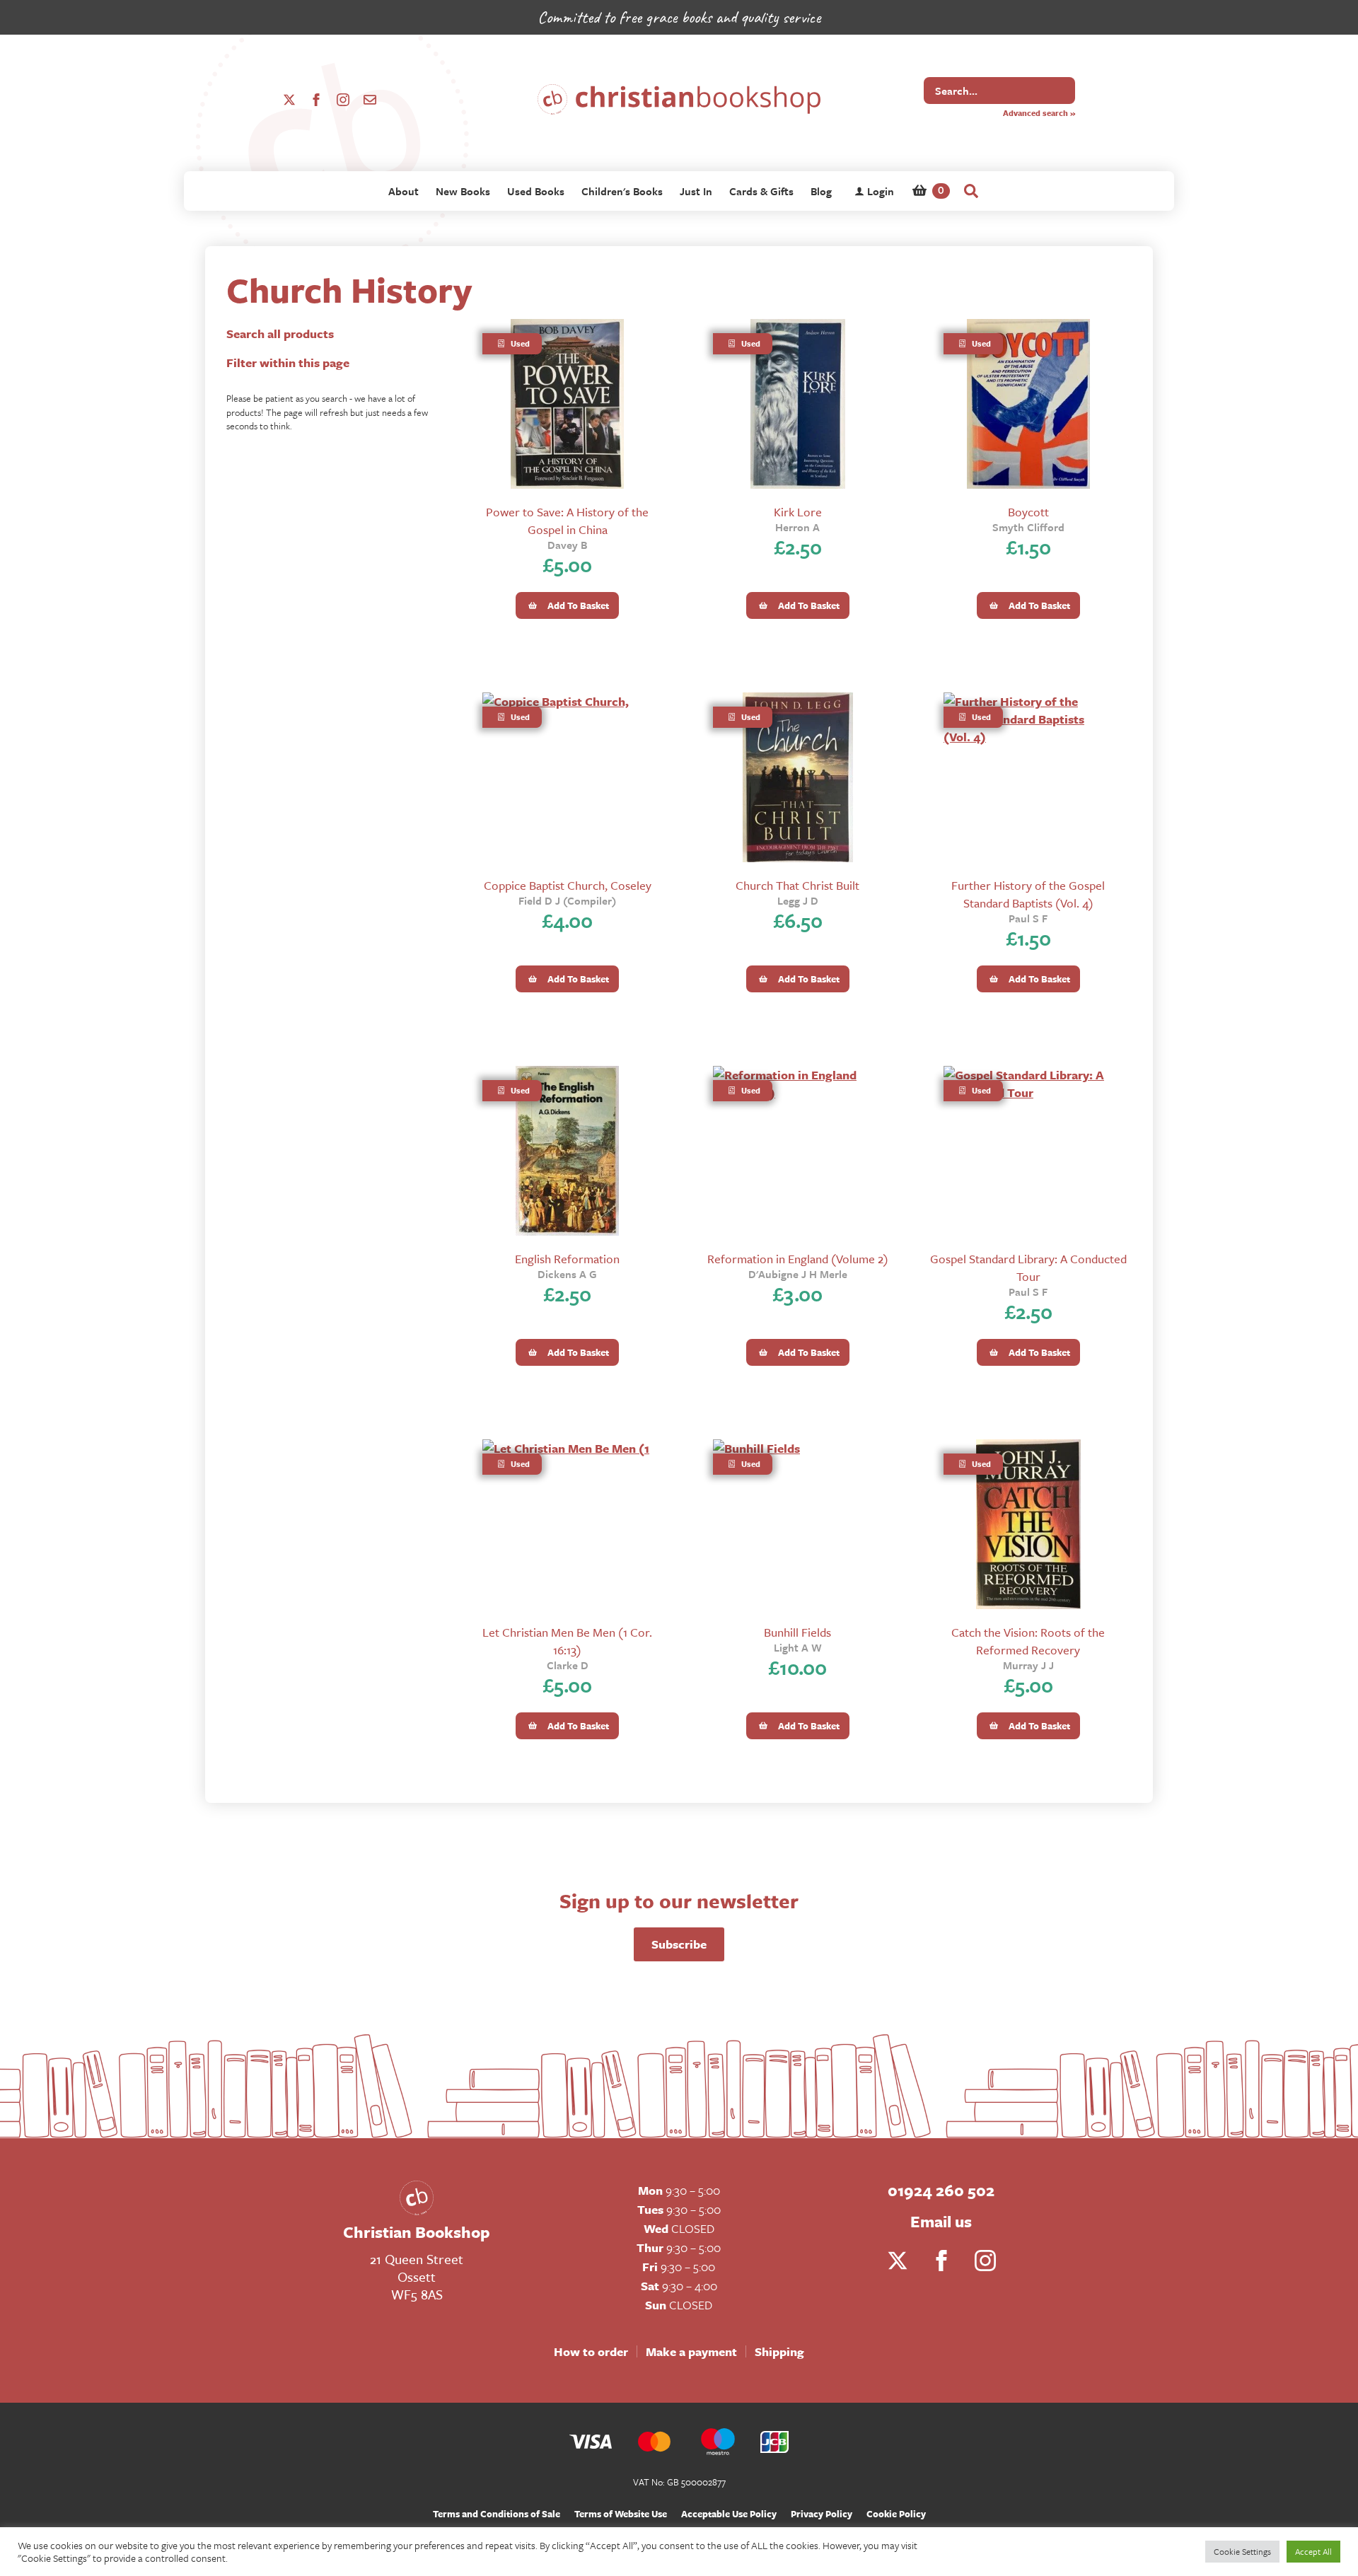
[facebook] (316, 100)
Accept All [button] (1313, 2551)
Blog (821, 191)
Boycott (1028, 512)
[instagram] (343, 100)
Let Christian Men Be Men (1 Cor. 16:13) (567, 1641)
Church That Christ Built (797, 885)
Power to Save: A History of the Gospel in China (567, 521)
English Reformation (567, 1259)
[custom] (370, 100)
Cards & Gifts (761, 191)
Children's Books (622, 191)
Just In (696, 191)
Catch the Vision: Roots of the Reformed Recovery (1028, 1641)
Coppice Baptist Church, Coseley (568, 885)
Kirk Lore (798, 512)
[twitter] (289, 100)
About (404, 191)
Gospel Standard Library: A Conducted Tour (1028, 1267)
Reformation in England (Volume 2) (798, 1259)
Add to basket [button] (578, 605)
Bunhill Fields (797, 1632)
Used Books (536, 191)
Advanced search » (1039, 113)
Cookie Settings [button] (1242, 2551)
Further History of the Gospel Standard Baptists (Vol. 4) (1028, 894)
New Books (463, 191)
